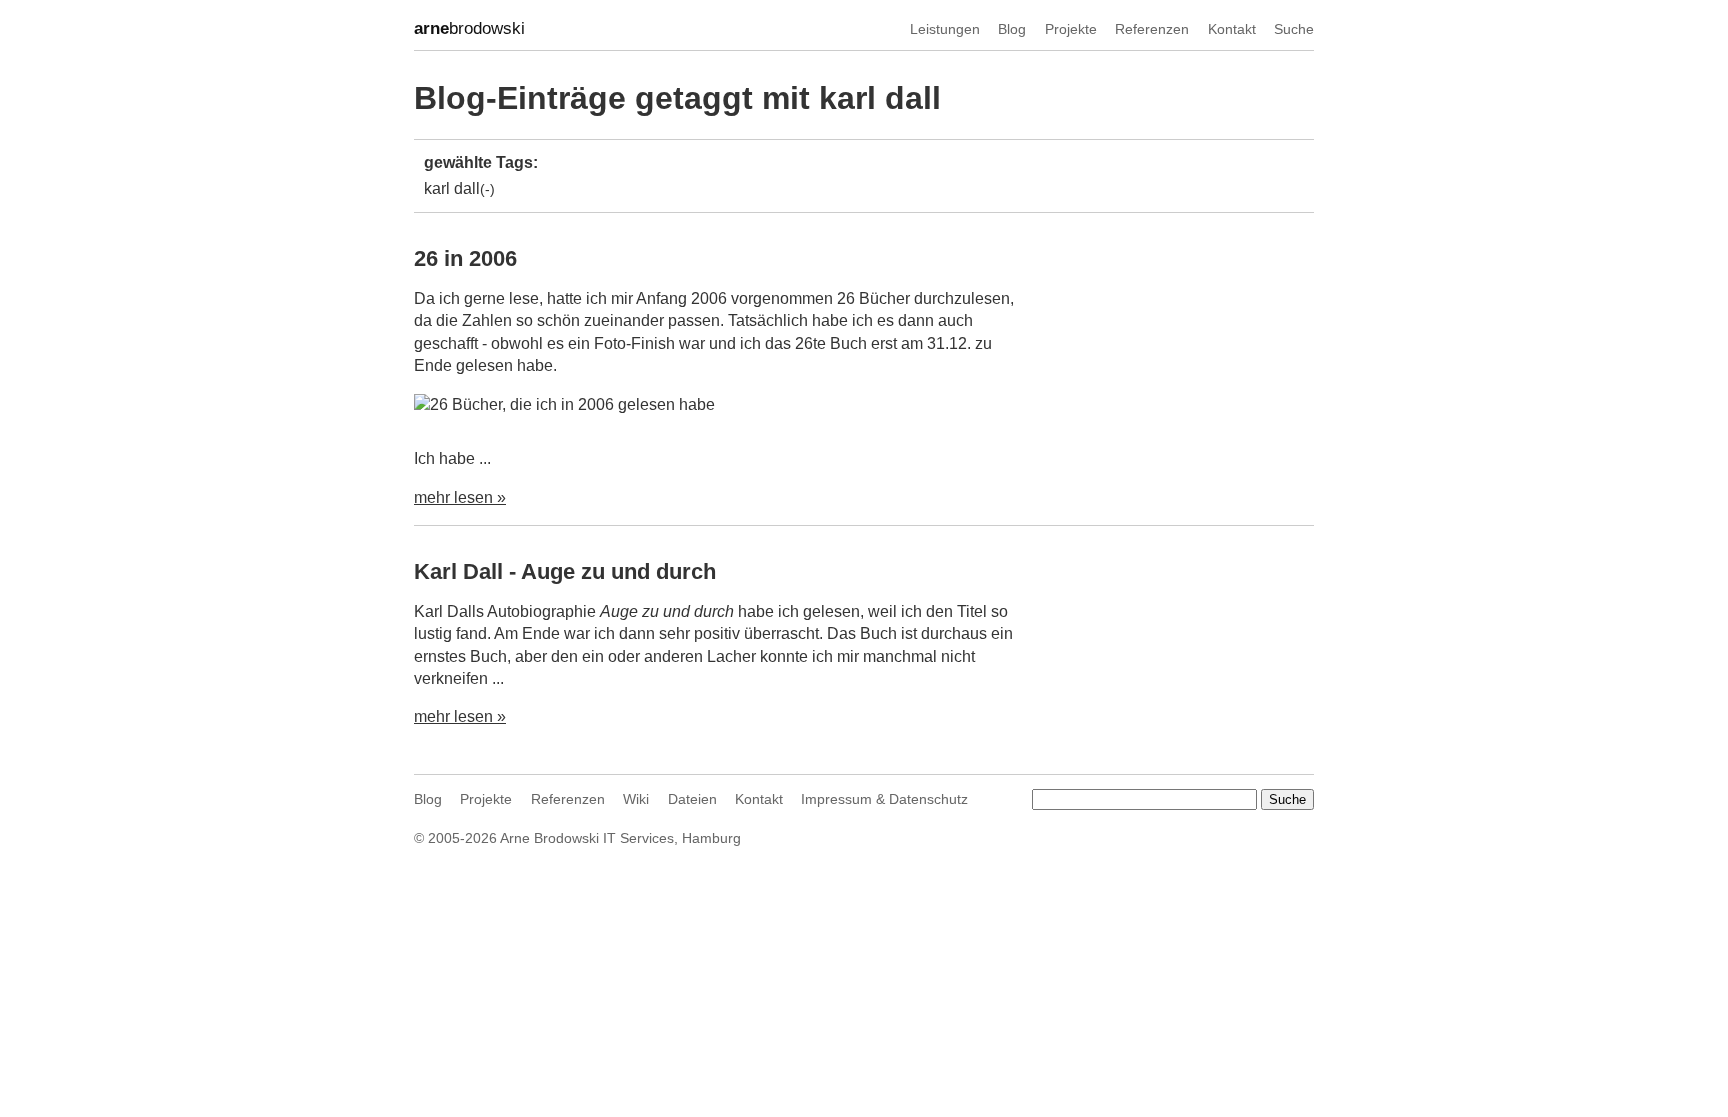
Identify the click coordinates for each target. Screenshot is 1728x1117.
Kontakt (1232, 29)
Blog (1012, 29)
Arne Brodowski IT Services (587, 838)
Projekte (1071, 29)
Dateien (692, 799)
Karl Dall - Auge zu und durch (565, 571)
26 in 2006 (465, 258)
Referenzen (1152, 29)
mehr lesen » (460, 497)
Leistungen (945, 29)
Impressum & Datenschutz (884, 799)
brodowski (469, 28)
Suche (1294, 29)
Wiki (636, 799)
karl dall (452, 188)
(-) (487, 189)
